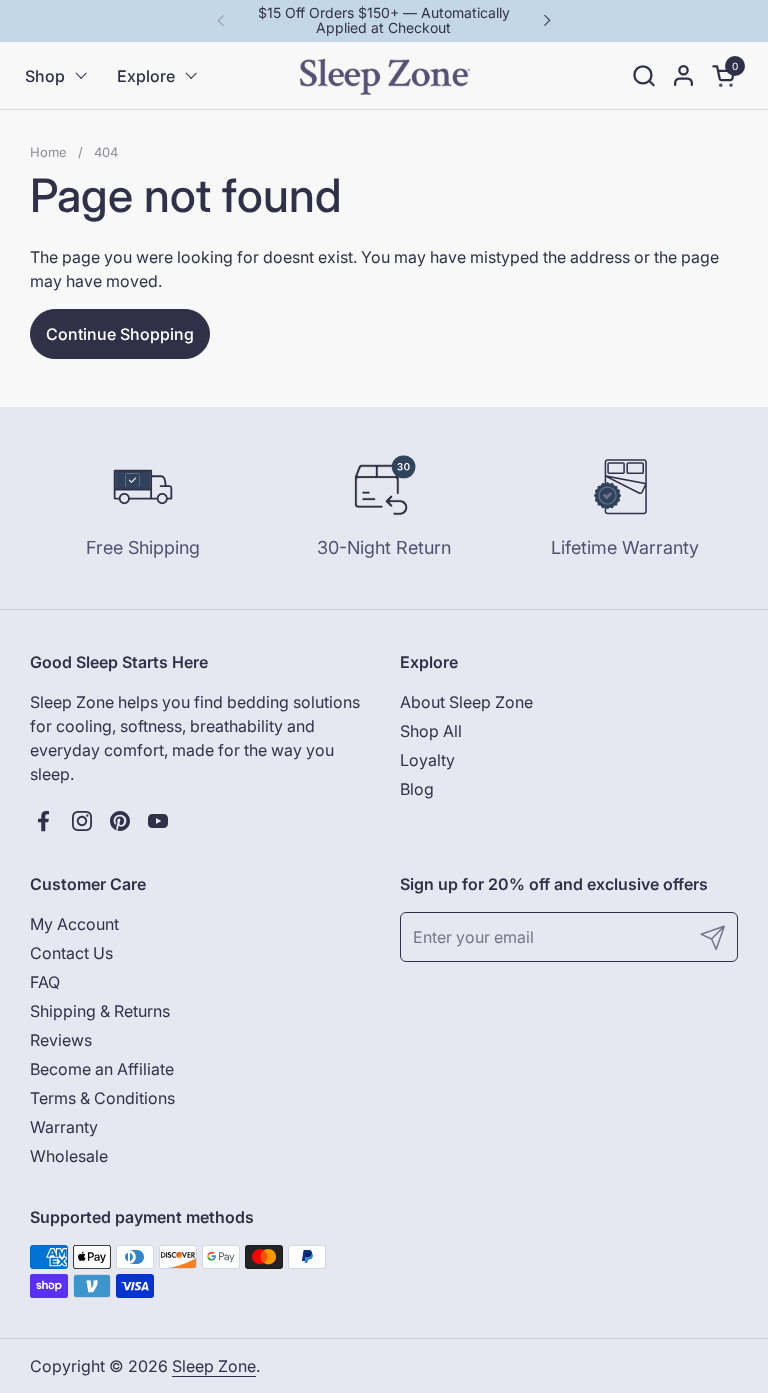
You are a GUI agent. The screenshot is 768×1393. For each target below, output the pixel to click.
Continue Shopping (120, 334)
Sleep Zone (214, 1366)
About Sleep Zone (466, 702)
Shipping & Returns (100, 1011)
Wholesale (69, 1156)
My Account (74, 924)
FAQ (45, 982)
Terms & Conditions (102, 1098)
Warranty (64, 1127)
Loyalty (427, 760)
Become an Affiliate (102, 1069)
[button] (643, 75)
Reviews (61, 1040)
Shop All (431, 731)
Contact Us (71, 953)
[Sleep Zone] (384, 76)
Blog (417, 789)
